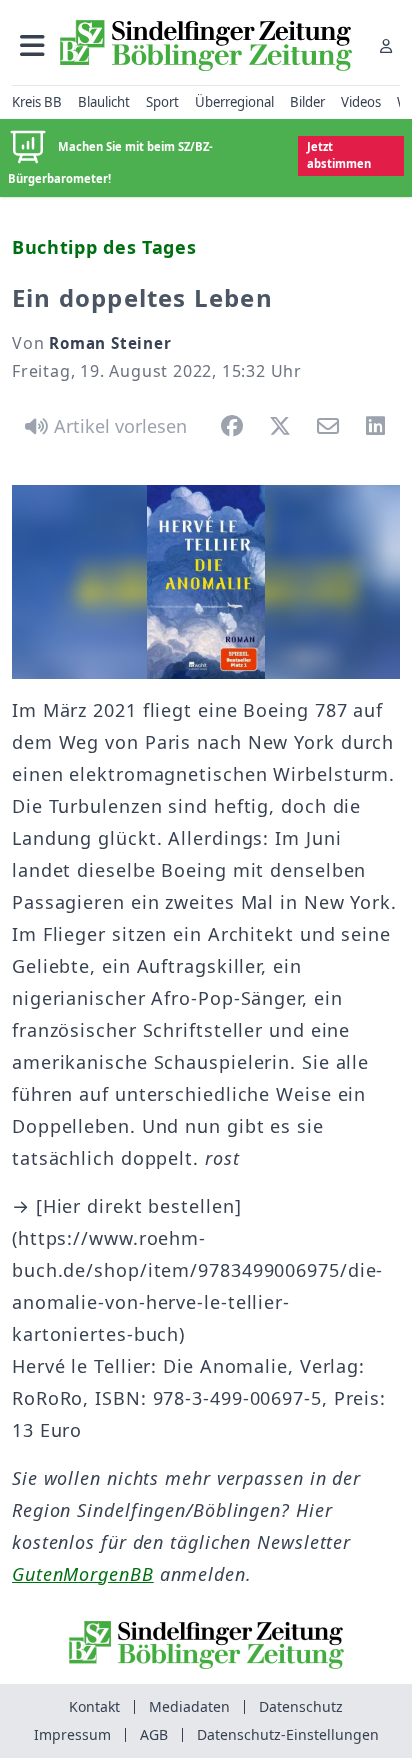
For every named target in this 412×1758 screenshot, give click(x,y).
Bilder (307, 102)
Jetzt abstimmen (339, 155)
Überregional (234, 102)
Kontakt (94, 1706)
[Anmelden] (386, 45)
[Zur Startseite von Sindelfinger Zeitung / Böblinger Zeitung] (206, 45)
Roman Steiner (110, 343)
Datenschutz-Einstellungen (288, 1734)
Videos (361, 102)
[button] (32, 45)
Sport (162, 102)
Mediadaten (189, 1706)
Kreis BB (37, 102)
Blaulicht (104, 102)
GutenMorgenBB (83, 1574)
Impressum (72, 1734)
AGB (154, 1734)
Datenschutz (301, 1706)
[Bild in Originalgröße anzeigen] (206, 582)
